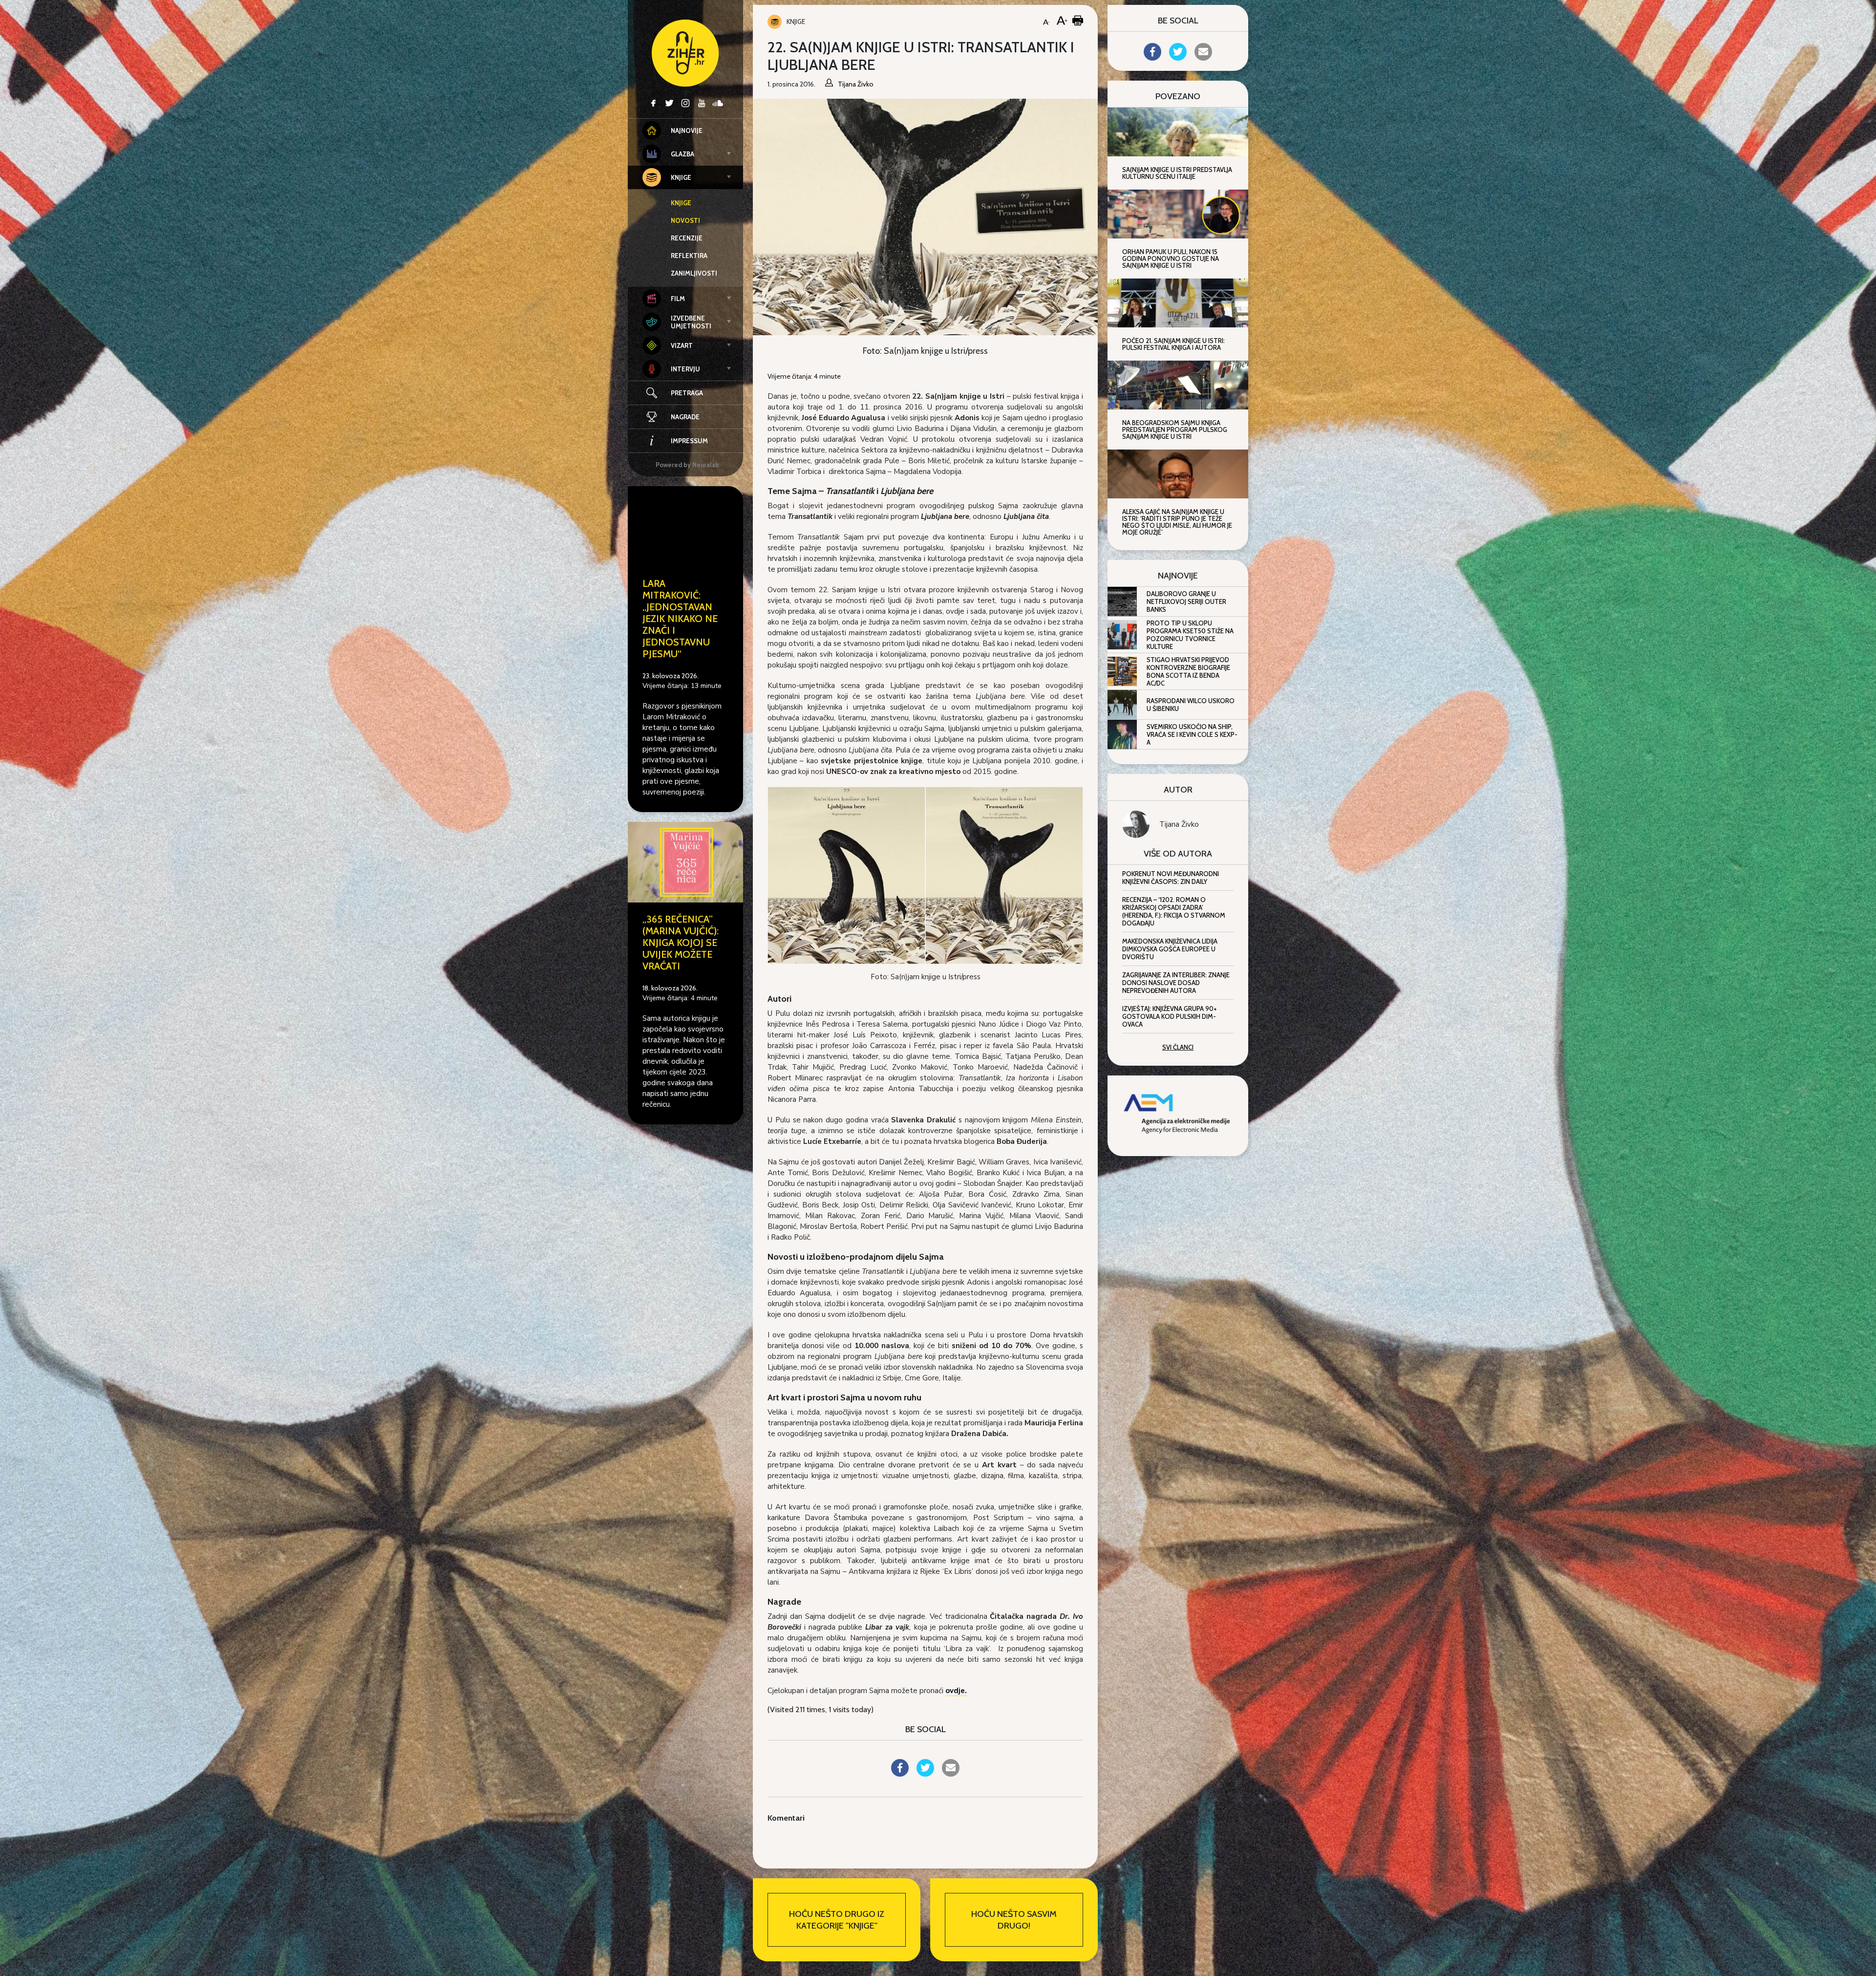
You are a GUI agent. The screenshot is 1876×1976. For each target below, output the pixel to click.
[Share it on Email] (951, 1774)
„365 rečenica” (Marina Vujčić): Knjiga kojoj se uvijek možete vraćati (681, 943)
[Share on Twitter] (925, 1774)
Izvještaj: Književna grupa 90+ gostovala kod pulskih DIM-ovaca (1170, 1016)
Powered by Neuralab (687, 465)
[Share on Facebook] (900, 1774)
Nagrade (685, 417)
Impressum (689, 441)
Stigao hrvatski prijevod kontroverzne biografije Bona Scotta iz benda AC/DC (1188, 671)
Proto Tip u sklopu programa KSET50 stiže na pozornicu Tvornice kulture (1190, 635)
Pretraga (687, 393)
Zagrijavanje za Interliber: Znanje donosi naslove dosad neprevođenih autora (1176, 983)
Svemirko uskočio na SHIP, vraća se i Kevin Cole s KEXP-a (1192, 734)
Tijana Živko (1179, 824)
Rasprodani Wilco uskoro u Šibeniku (1191, 705)
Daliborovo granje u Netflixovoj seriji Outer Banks (1186, 601)
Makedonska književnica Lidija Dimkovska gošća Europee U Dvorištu (1170, 949)
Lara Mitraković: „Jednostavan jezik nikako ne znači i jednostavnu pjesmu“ (680, 619)
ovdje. (956, 1691)
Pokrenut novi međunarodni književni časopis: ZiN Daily (1171, 878)
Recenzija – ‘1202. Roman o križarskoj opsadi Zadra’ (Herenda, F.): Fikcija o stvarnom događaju (1174, 911)
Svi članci (1178, 1047)
